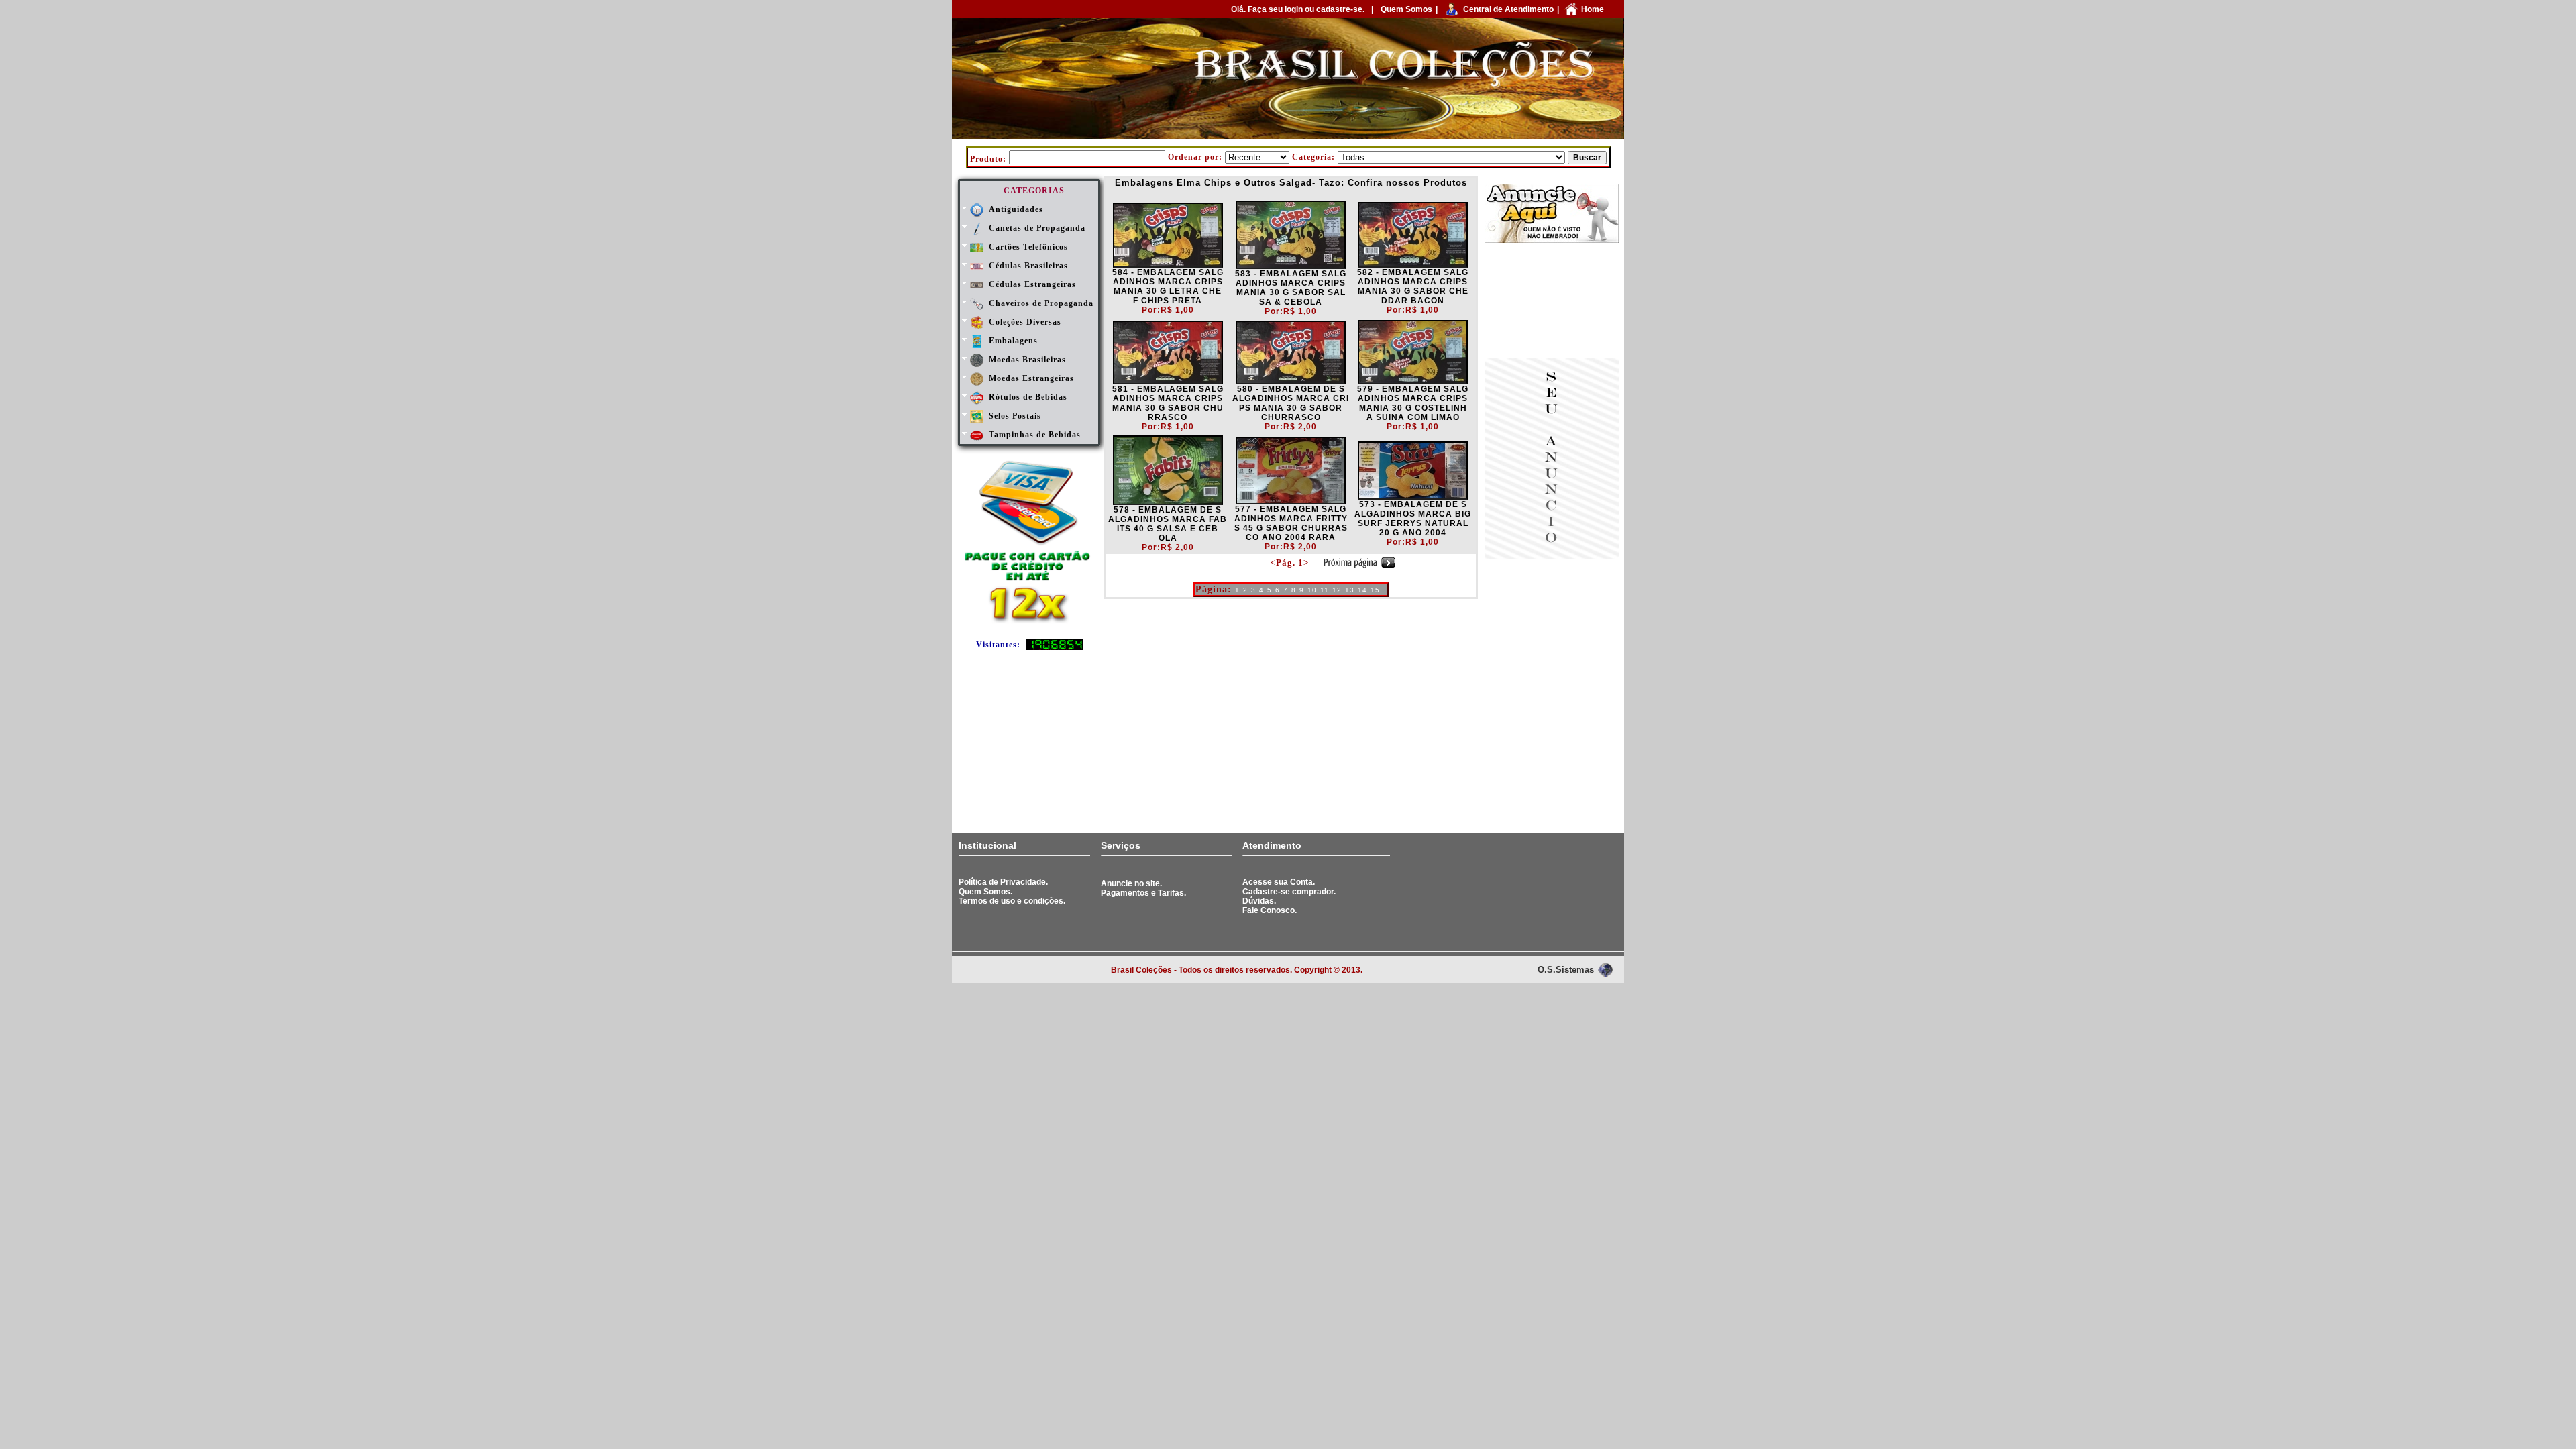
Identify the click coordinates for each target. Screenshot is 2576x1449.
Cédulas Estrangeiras (1032, 284)
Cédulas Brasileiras (1028, 266)
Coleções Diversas (1025, 322)
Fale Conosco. (1270, 910)
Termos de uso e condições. (1012, 901)
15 (1375, 590)
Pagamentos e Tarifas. (1143, 893)
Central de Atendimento (1508, 9)
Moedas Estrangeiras (1031, 378)
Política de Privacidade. (1003, 882)
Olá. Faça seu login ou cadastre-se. (1298, 9)
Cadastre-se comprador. (1289, 892)
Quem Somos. (985, 892)
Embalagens (1013, 341)
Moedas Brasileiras (1027, 360)
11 (1325, 590)
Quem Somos (1406, 9)
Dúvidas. (1259, 901)
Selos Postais (1015, 416)
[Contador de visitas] (1055, 647)
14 (1362, 590)
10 (1312, 590)
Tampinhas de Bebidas (1035, 435)
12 (1337, 590)
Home (1593, 9)
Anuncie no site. (1131, 883)
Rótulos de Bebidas (1028, 397)
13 (1350, 590)
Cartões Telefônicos (1028, 247)
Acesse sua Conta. (1279, 882)
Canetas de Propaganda (1037, 228)
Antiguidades (1016, 209)
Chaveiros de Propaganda (1041, 303)
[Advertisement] (1552, 302)
